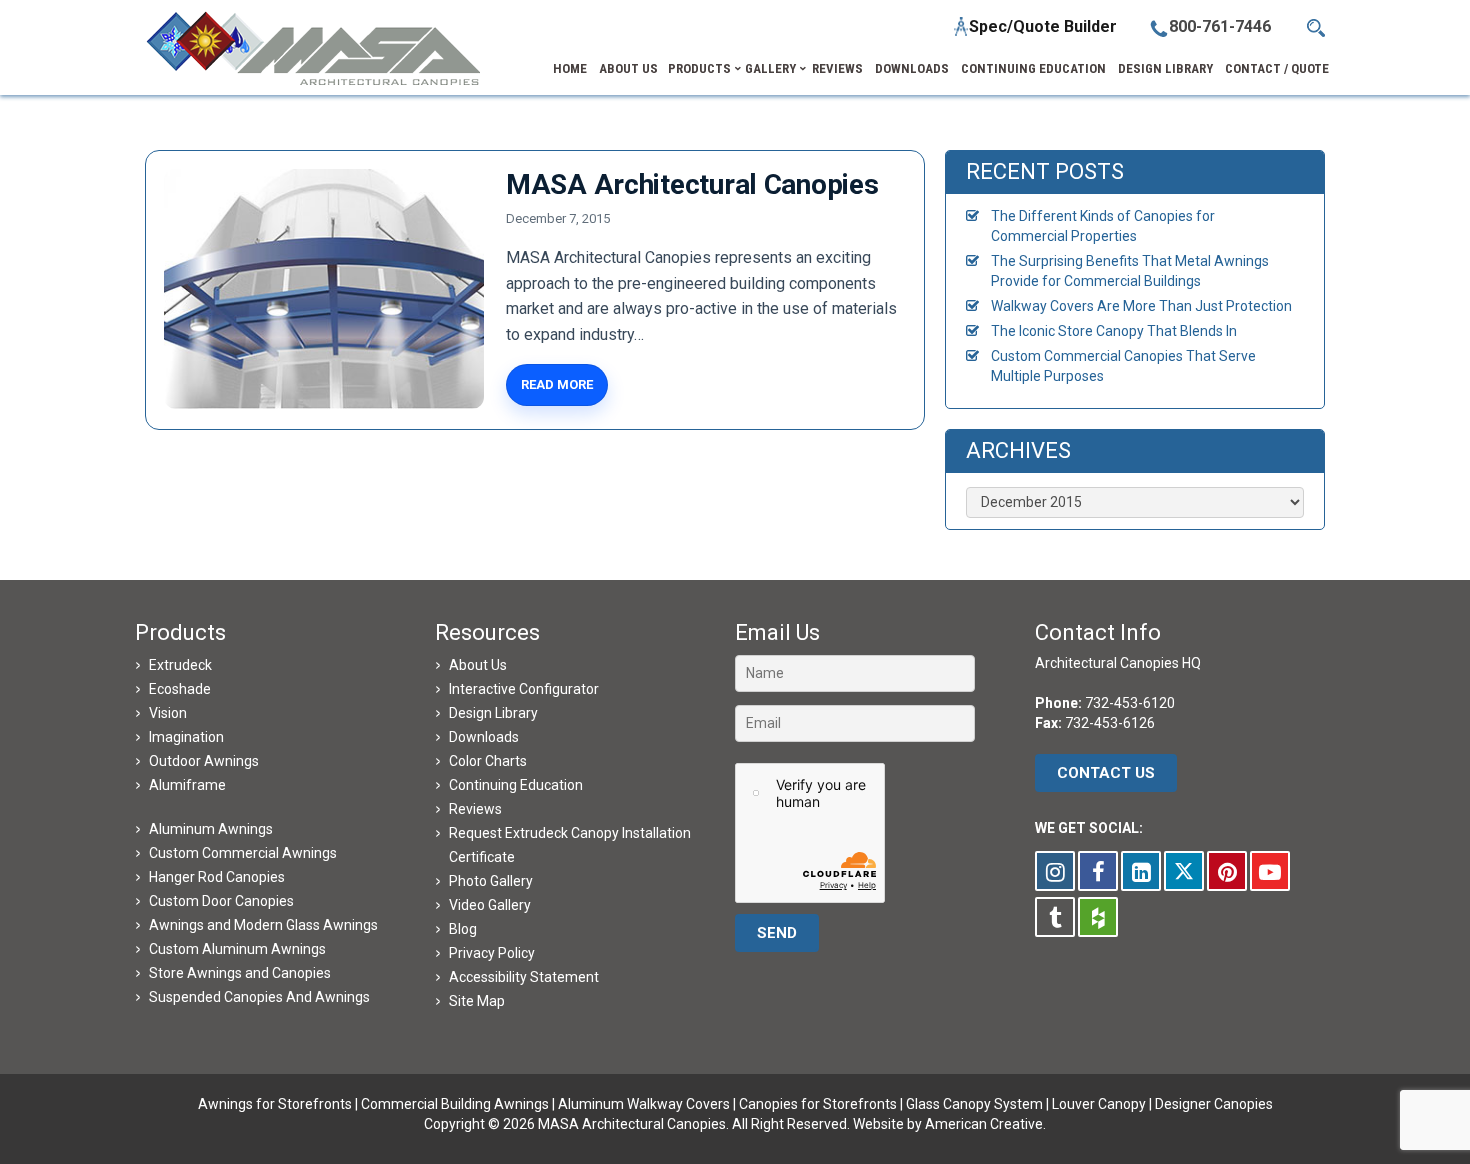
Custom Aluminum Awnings (237, 949)
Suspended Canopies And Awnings (259, 997)
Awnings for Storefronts (275, 1104)
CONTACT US (1106, 773)
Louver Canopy (1099, 1104)
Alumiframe (187, 785)
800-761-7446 (1220, 26)
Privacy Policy (492, 953)
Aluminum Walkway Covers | (648, 1104)
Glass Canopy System (974, 1104)
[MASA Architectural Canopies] (324, 289)
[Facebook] (1098, 871)
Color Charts (488, 761)
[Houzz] (1098, 917)
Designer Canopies (1214, 1104)
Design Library (493, 713)
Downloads (484, 737)
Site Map (477, 1001)
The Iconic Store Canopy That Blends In (1114, 331)
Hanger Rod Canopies (217, 877)
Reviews (475, 809)
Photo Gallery (491, 881)
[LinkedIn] (1141, 871)
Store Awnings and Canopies (240, 973)
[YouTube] (1270, 871)
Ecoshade (180, 689)
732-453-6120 (1130, 703)
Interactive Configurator (524, 689)
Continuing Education (516, 785)
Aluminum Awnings (211, 829)
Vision (168, 713)
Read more (557, 384)
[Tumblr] (1055, 917)
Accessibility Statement (524, 977)
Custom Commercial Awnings (243, 853)
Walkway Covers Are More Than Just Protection (1141, 306)
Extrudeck (180, 665)
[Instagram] (1055, 871)
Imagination (186, 737)
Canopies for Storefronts (818, 1104)
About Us (478, 665)
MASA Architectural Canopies (692, 184)
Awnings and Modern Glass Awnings (263, 925)
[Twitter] (1184, 871)
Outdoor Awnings (204, 761)
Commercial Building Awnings (455, 1104)
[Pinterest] (1227, 871)
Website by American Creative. (949, 1124)
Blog (463, 929)
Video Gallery (490, 905)
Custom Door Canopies (221, 901)
